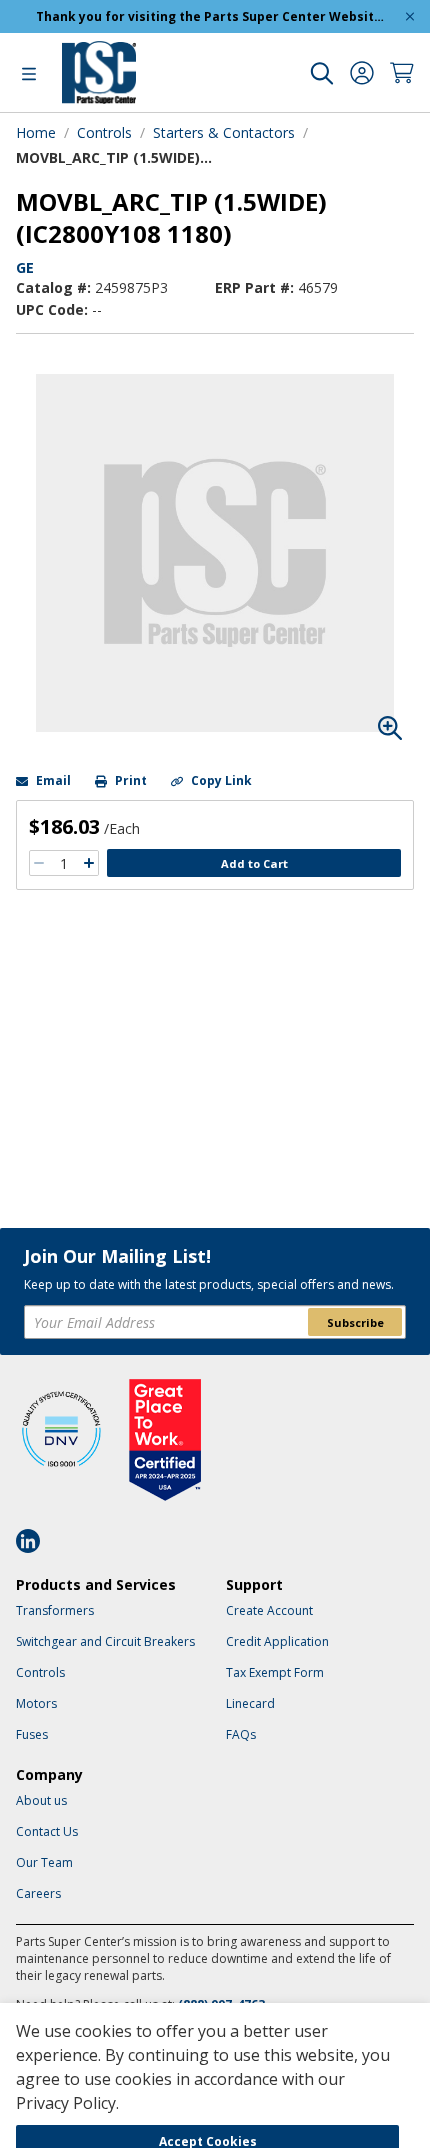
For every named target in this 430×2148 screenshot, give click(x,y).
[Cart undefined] (402, 73)
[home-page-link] (99, 72)
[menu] (29, 73)
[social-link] (34, 1541)
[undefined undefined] (322, 73)
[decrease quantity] (39, 863)
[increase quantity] (89, 863)
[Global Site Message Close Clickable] (410, 16)
